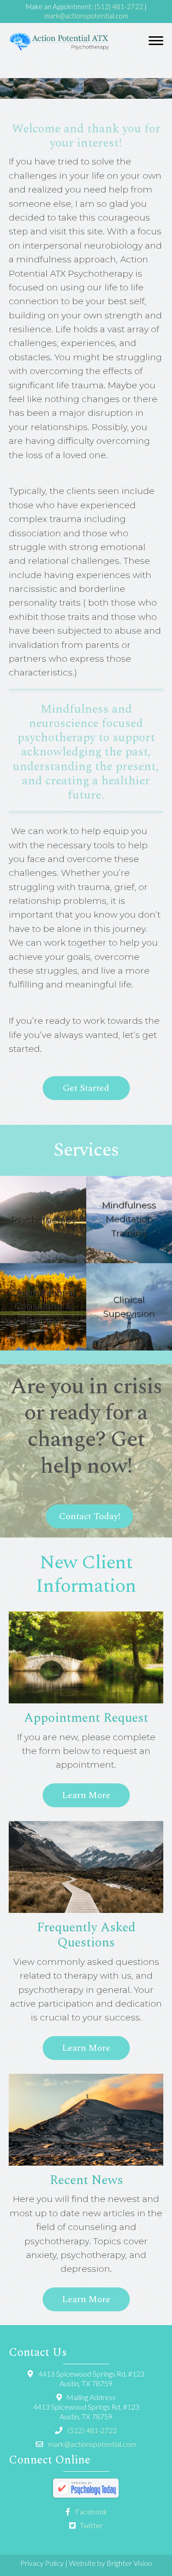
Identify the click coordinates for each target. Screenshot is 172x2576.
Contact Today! (90, 1516)
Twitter (91, 2525)
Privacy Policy (42, 2563)
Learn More (86, 1795)
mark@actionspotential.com (86, 16)
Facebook (91, 2511)
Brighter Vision (129, 2563)
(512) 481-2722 (119, 6)
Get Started (86, 1088)
